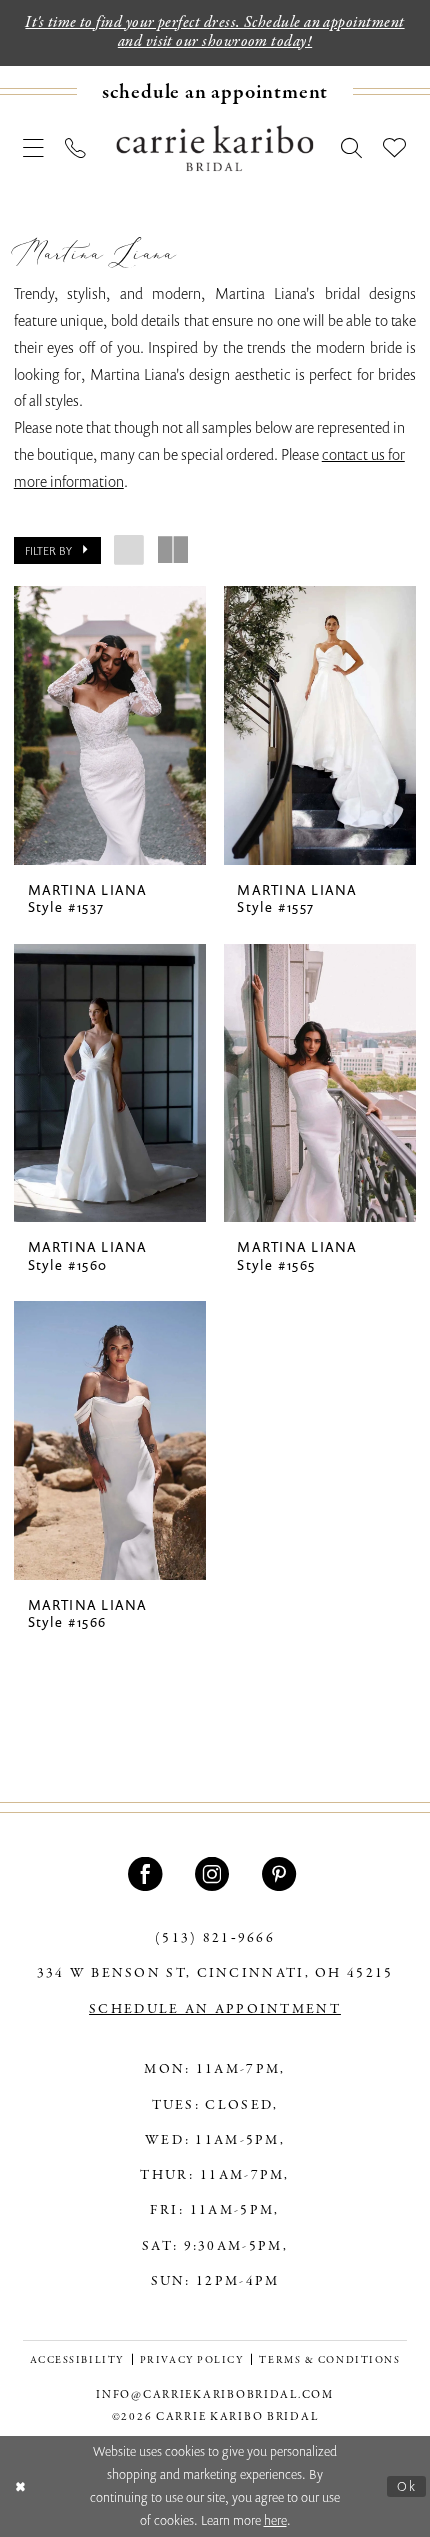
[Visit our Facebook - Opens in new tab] (148, 1874)
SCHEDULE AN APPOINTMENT (215, 2009)
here (275, 2520)
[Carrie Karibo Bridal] (214, 148)
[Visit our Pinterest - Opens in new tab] (282, 1874)
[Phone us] (76, 148)
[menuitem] (215, 91)
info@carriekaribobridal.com (214, 2395)
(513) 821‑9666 (215, 1938)
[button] (34, 148)
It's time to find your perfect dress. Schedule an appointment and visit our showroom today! (214, 32)
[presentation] (110, 725)
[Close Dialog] (20, 2487)
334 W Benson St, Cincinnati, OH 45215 (215, 1973)
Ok (407, 2486)
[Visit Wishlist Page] (395, 148)
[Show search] (351, 148)
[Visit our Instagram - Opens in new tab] (215, 1874)
